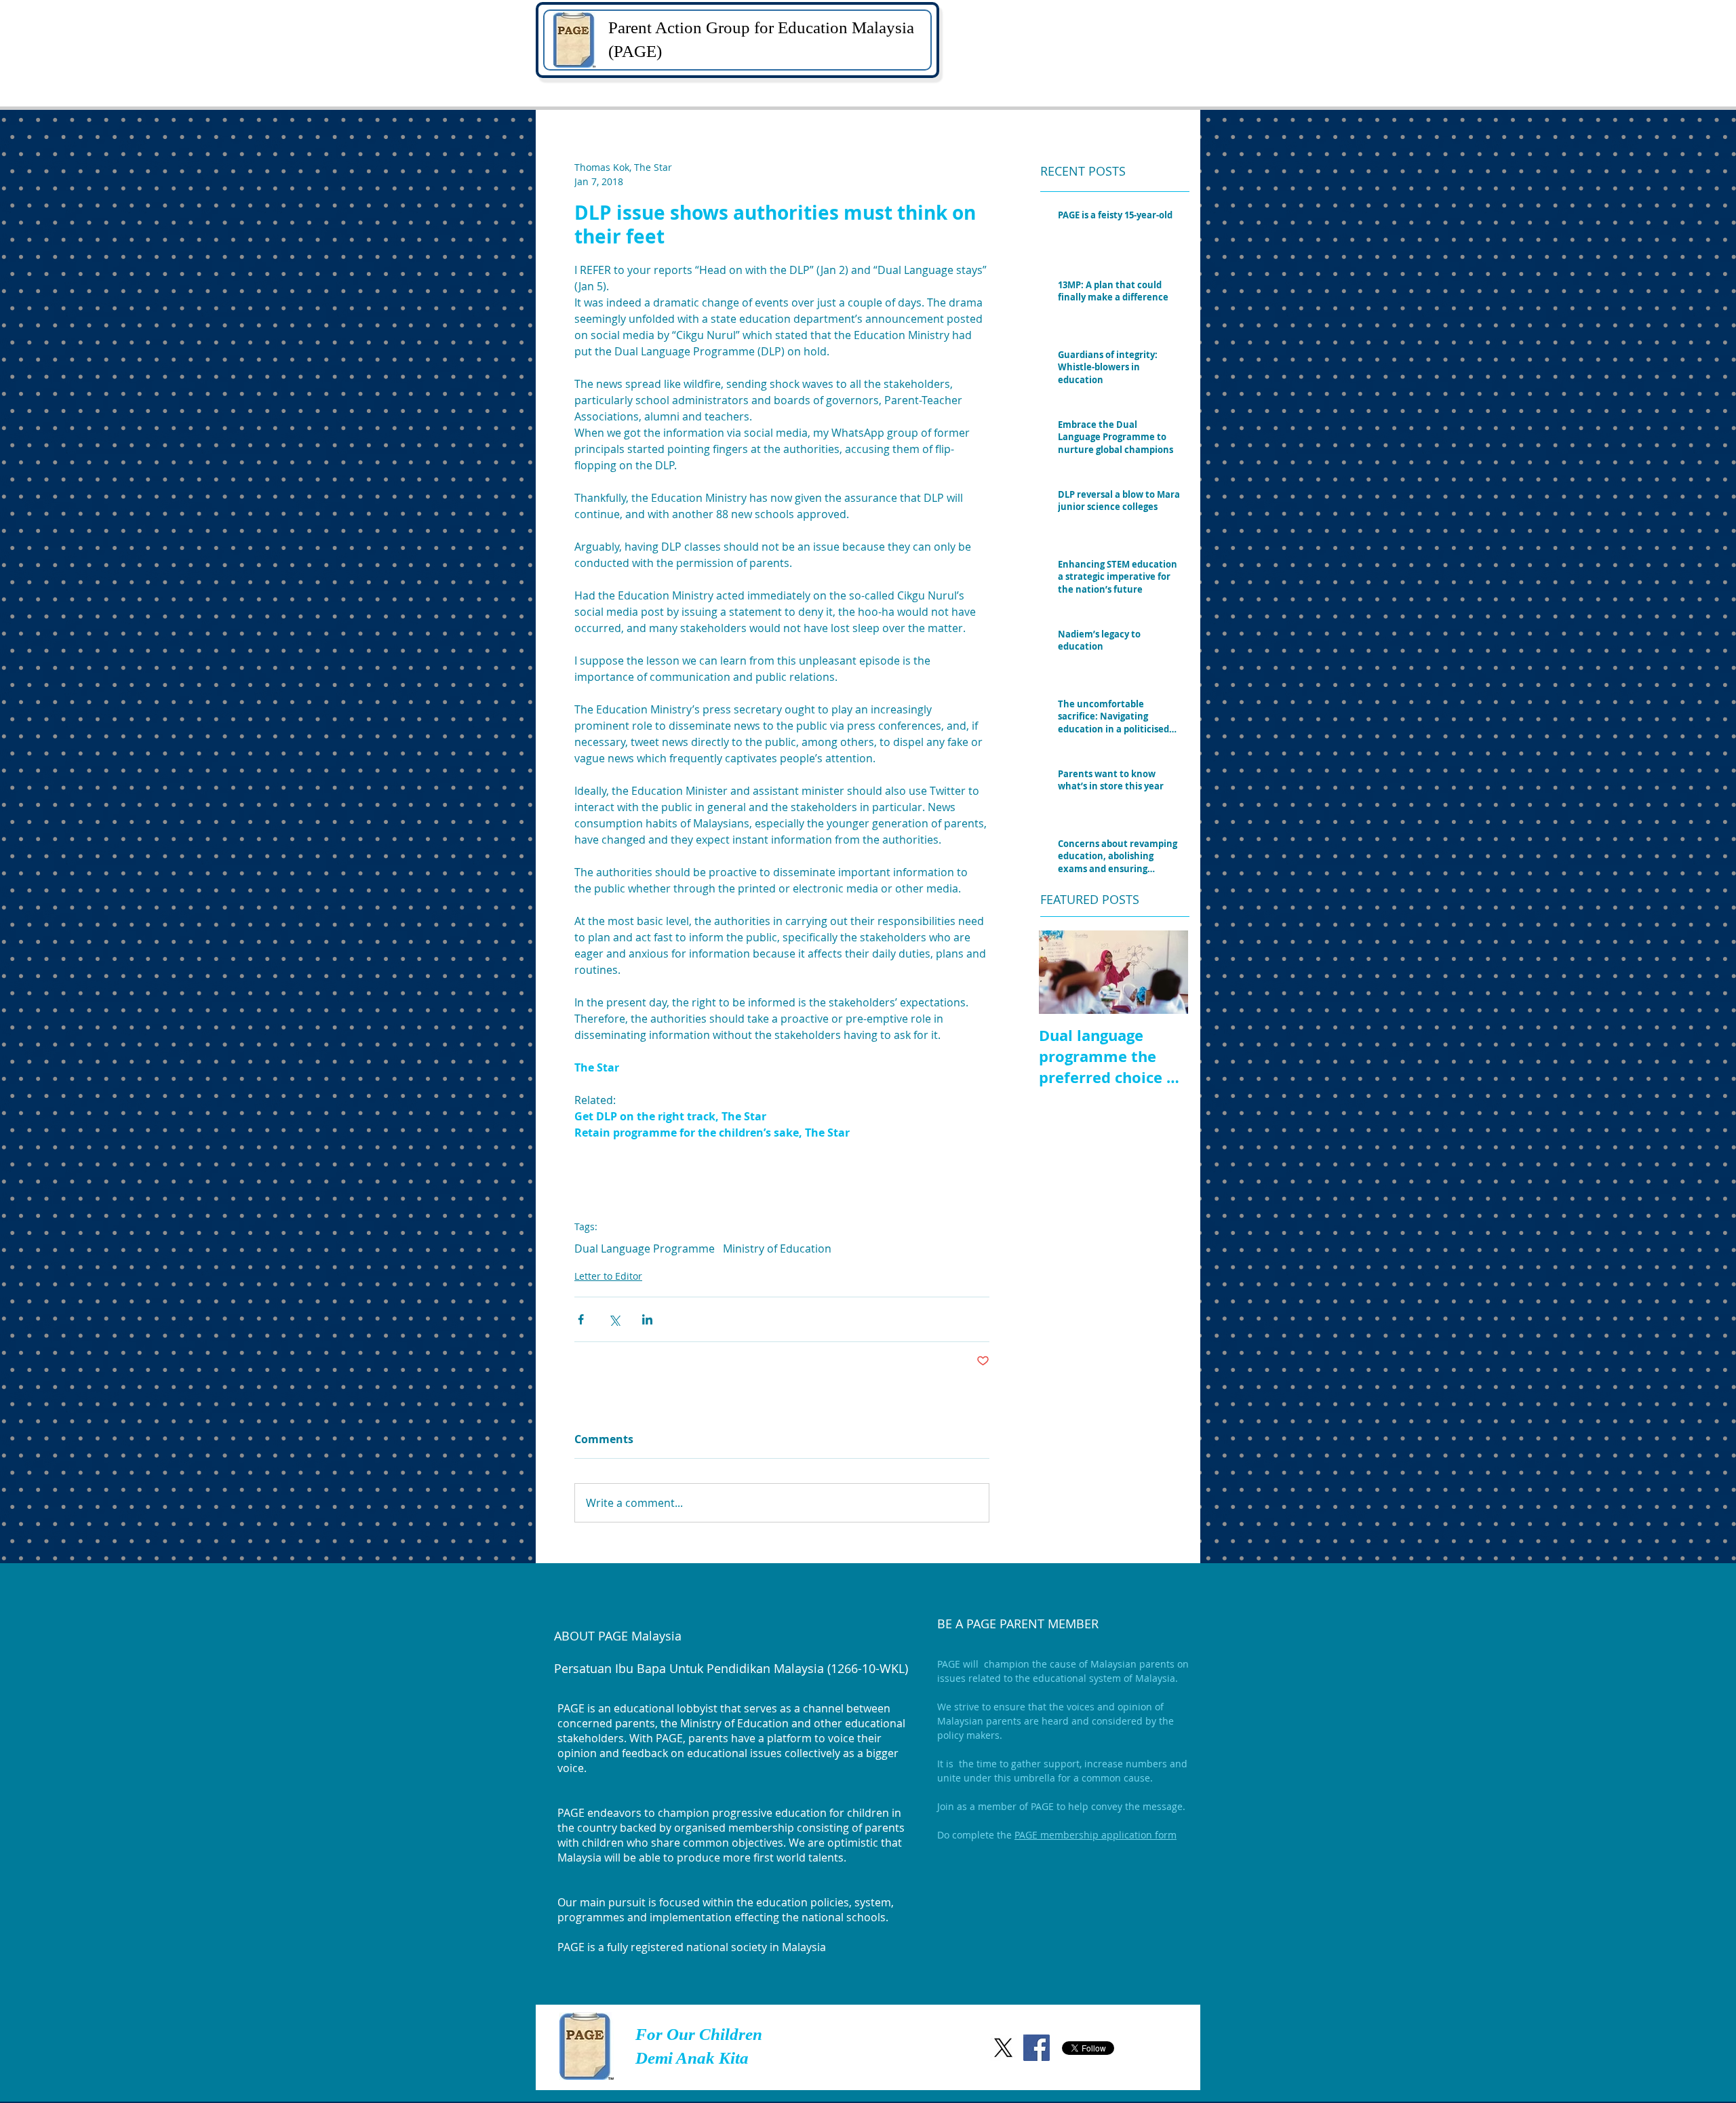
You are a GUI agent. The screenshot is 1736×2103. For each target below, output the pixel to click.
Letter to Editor (608, 1276)
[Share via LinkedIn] (647, 1319)
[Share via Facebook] (581, 1319)
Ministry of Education (777, 1249)
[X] (1003, 2048)
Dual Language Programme (645, 1249)
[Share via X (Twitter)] (614, 1319)
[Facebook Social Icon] (1037, 2048)
